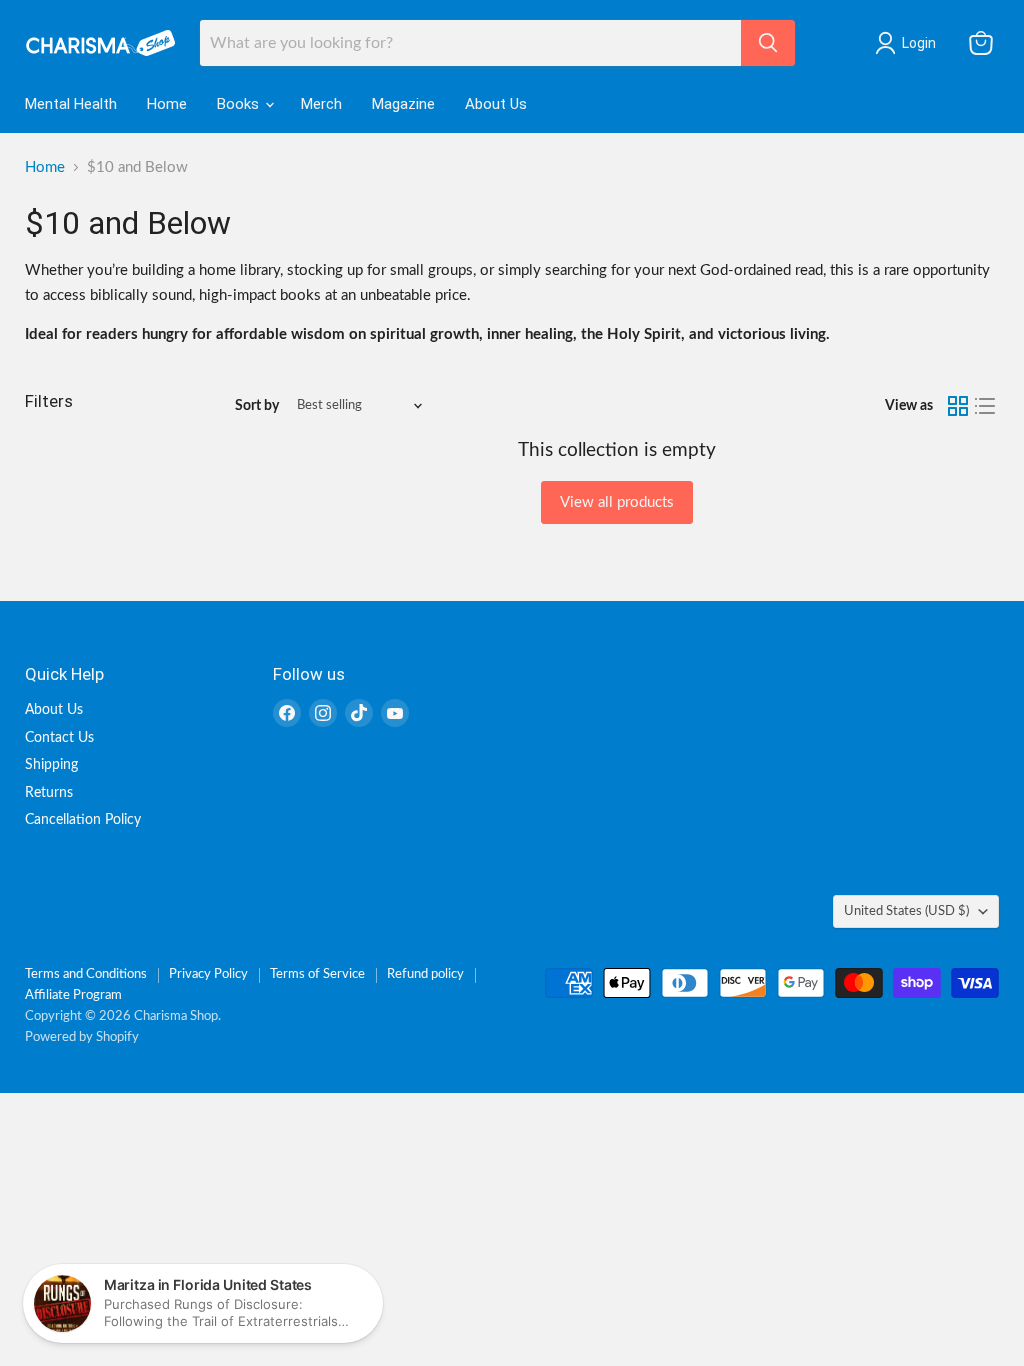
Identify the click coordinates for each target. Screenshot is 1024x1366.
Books (240, 104)
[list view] (986, 406)
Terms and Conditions (86, 974)
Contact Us (59, 738)
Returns (49, 793)
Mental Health (71, 104)
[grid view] (958, 406)
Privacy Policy (208, 974)
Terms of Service (317, 974)
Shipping (51, 765)
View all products (617, 502)
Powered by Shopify (82, 1037)
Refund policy (425, 974)
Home (167, 104)
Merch (321, 104)
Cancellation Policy (83, 820)
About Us (496, 104)
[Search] (768, 43)
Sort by (257, 406)
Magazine (403, 104)
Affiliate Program (73, 995)
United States (906, 911)
